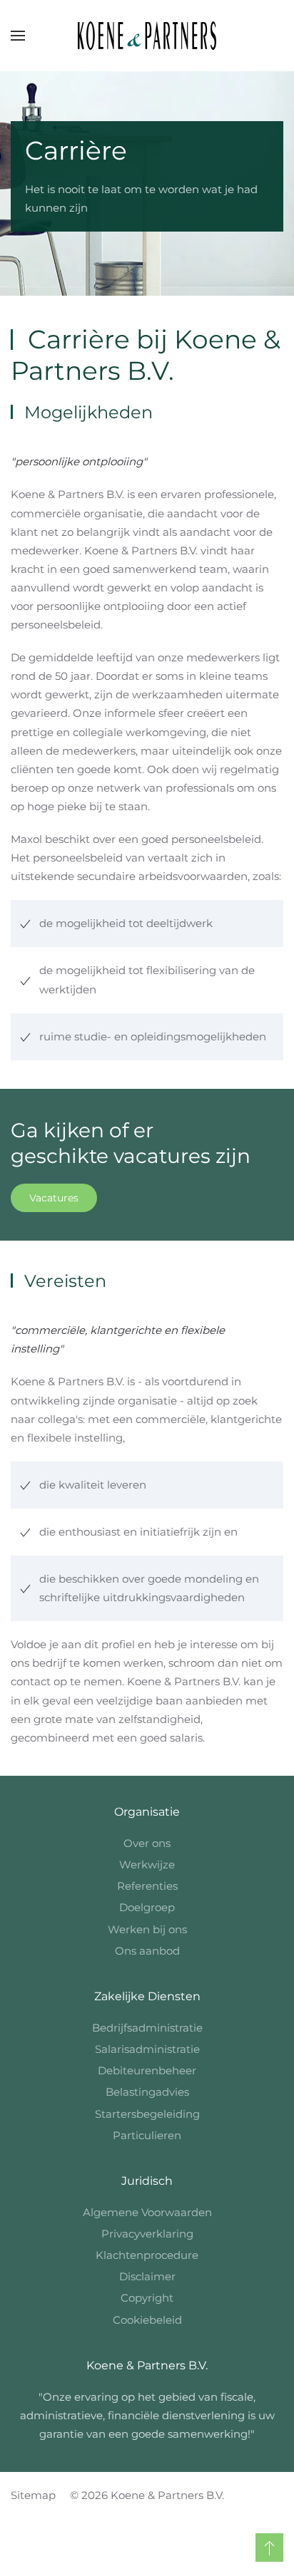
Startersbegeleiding (147, 2114)
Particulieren (147, 2135)
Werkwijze (147, 1864)
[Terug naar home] (147, 36)
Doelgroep (147, 1907)
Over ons (147, 1843)
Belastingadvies (147, 2092)
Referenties (147, 1886)
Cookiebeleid (147, 2320)
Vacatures (54, 1198)
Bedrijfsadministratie (147, 2028)
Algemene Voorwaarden (147, 2212)
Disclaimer (147, 2276)
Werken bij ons (147, 1929)
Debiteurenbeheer (147, 2070)
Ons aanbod (147, 1951)
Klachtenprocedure (147, 2255)
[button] (18, 36)
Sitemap (33, 2495)
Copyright (147, 2298)
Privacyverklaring (147, 2234)
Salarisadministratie (147, 2049)
